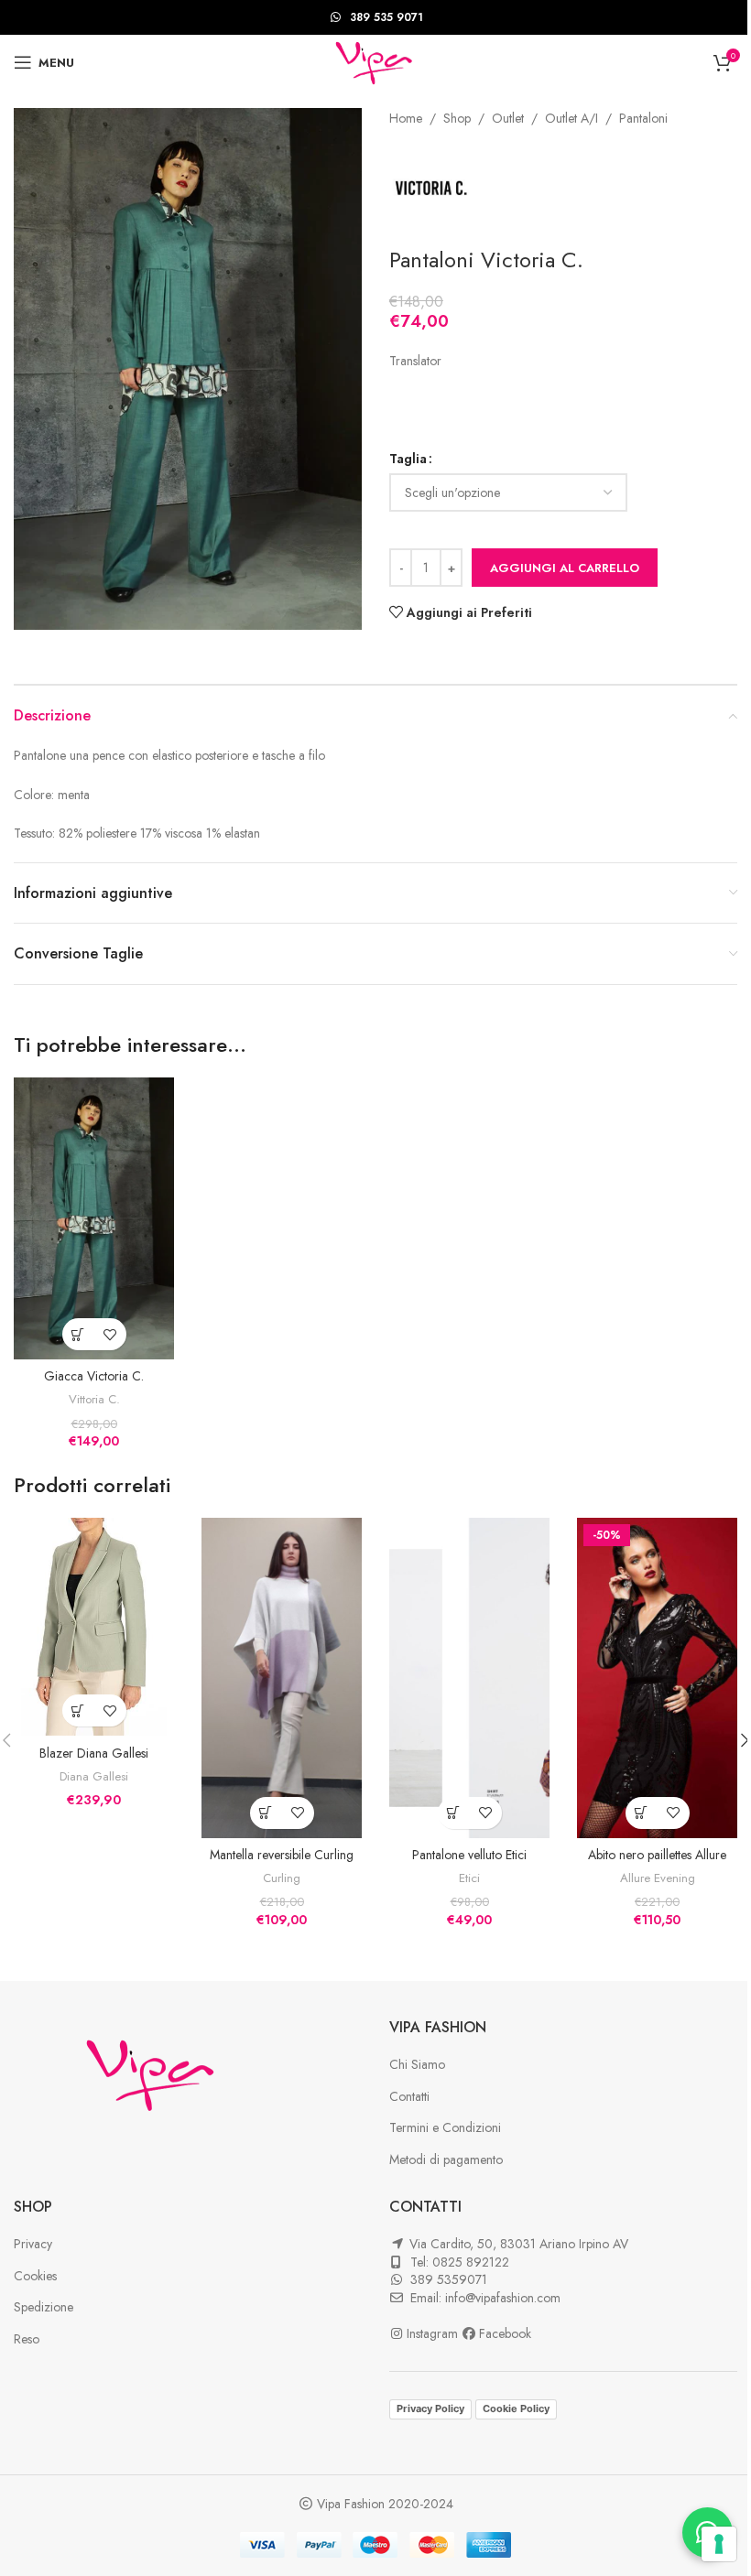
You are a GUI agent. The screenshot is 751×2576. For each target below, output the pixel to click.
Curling (282, 1878)
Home (406, 118)
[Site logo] (375, 60)
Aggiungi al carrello (565, 568)
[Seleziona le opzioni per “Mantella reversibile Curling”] (266, 1813)
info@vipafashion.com (503, 2298)
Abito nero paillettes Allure (657, 1855)
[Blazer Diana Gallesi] (94, 1627)
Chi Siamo (417, 2064)
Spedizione (44, 2307)
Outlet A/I (571, 118)
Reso (27, 2339)
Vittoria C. (94, 1399)
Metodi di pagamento (446, 2159)
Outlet (508, 118)
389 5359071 (449, 2279)
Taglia (408, 459)
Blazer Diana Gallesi (94, 1753)
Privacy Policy (430, 2408)
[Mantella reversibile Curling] (282, 1678)
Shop (457, 118)
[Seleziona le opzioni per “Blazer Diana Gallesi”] (78, 1710)
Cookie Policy (516, 2408)
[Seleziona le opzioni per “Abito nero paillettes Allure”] (642, 1813)
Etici (469, 1878)
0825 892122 (471, 2262)
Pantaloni (643, 118)
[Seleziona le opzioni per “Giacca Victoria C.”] (78, 1334)
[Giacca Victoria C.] (94, 1218)
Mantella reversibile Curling (282, 1855)
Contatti (409, 2096)
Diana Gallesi (94, 1776)
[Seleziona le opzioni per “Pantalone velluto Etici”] (454, 1813)
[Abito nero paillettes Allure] (657, 1678)
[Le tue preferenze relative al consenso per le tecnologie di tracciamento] (719, 2544)
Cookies (35, 2276)
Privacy (33, 2244)
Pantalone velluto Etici (469, 1855)
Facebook (505, 2333)
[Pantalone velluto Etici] (469, 1678)
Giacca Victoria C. (94, 1376)
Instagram (434, 2333)
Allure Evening (658, 1878)
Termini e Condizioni (445, 2127)
